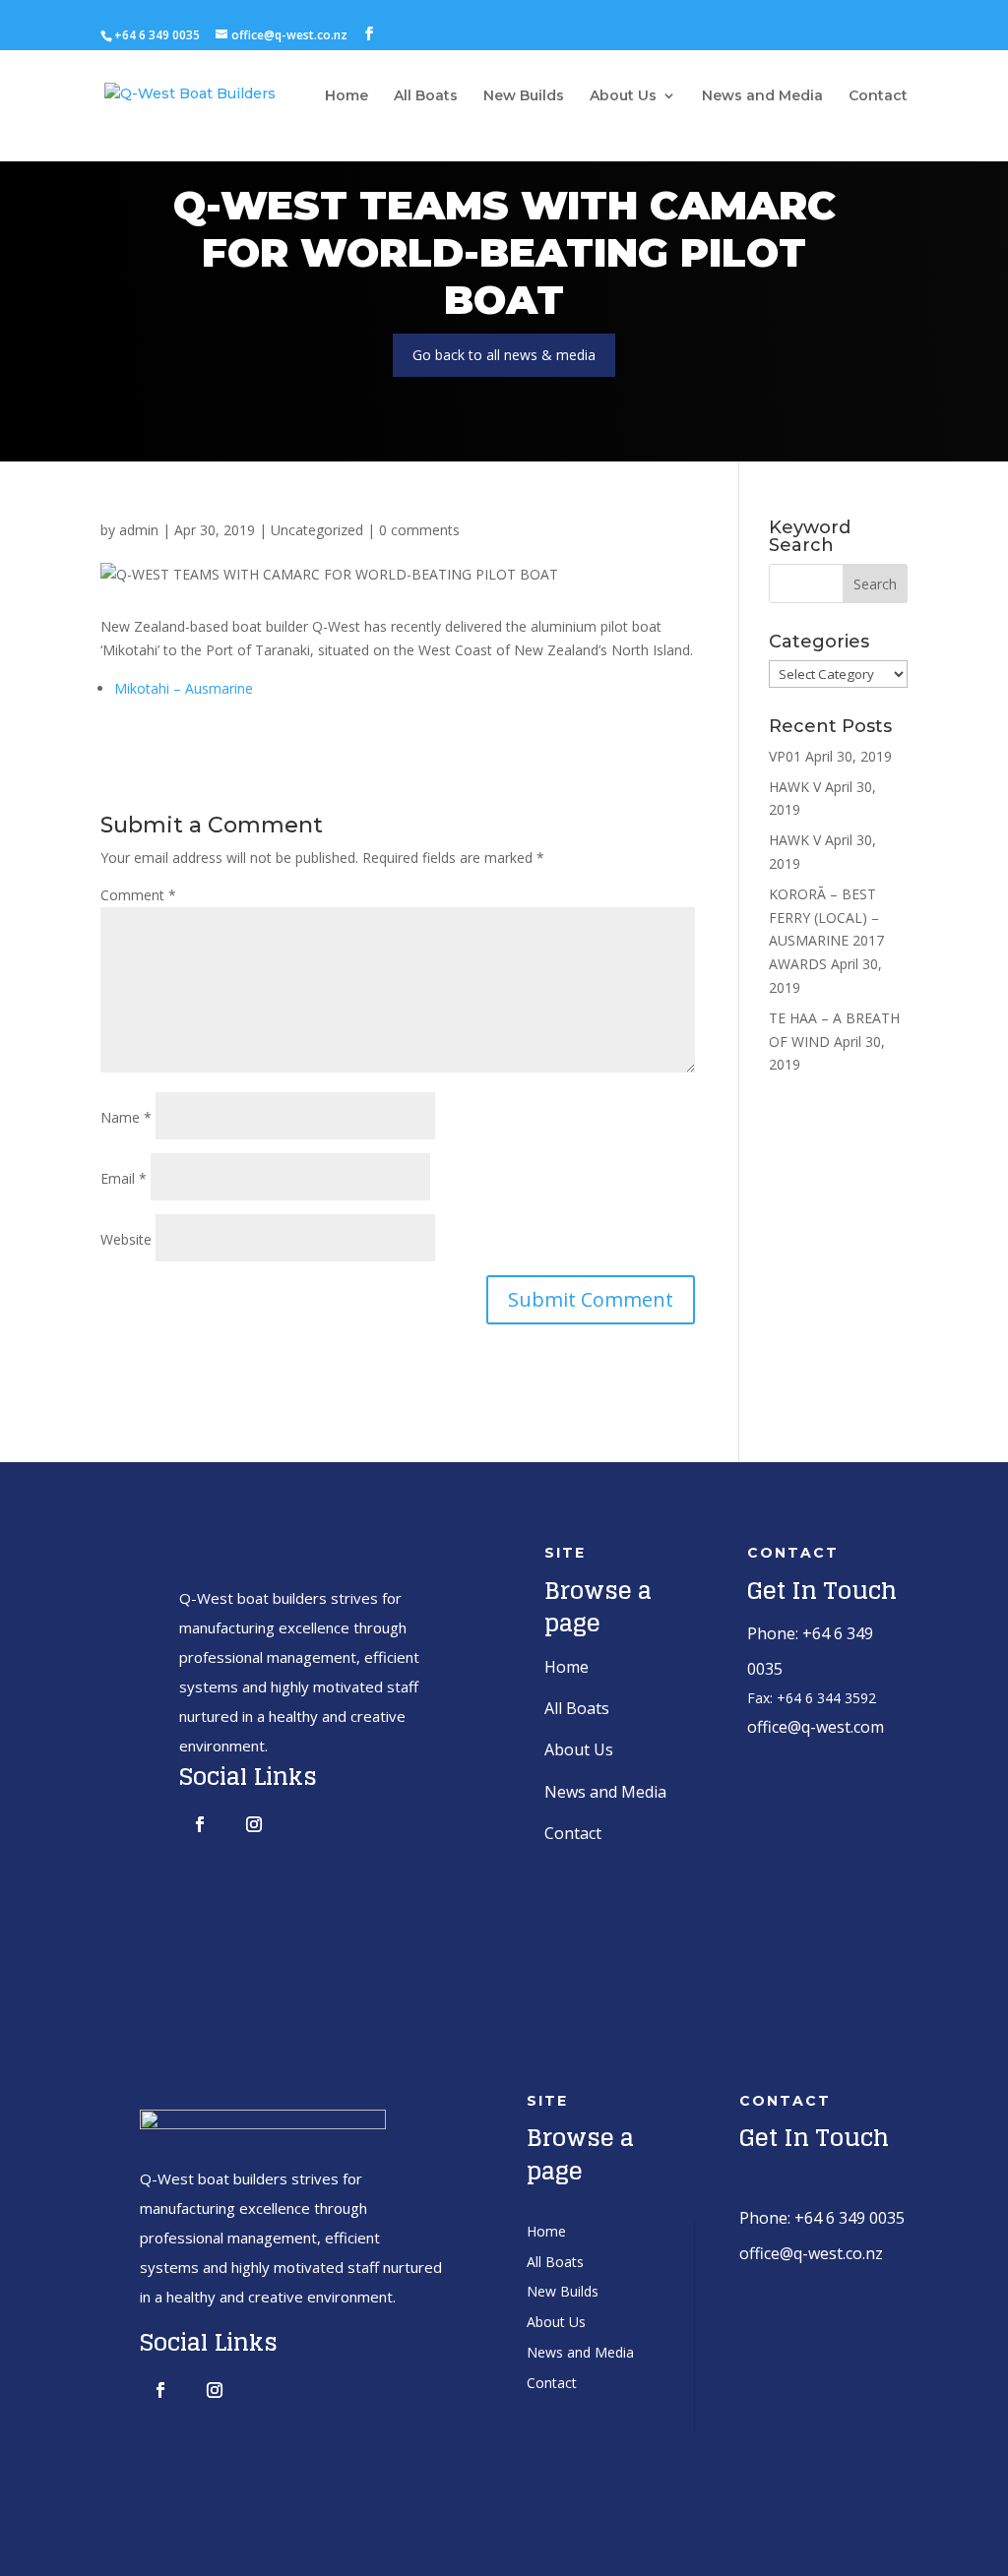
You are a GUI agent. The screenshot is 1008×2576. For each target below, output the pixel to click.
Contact (878, 96)
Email (124, 1178)
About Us (623, 96)
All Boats (426, 96)
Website (126, 1239)
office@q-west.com (816, 1727)
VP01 (785, 756)
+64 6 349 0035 (157, 35)
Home (346, 96)
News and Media (762, 96)
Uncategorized (317, 530)
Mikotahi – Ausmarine (184, 688)
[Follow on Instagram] (254, 1824)
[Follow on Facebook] (200, 1824)
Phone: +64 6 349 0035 (822, 2218)
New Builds (524, 96)
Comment (138, 895)
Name (126, 1117)
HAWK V (795, 787)
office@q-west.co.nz (811, 2253)
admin (139, 530)
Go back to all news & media (504, 355)
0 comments (419, 530)
